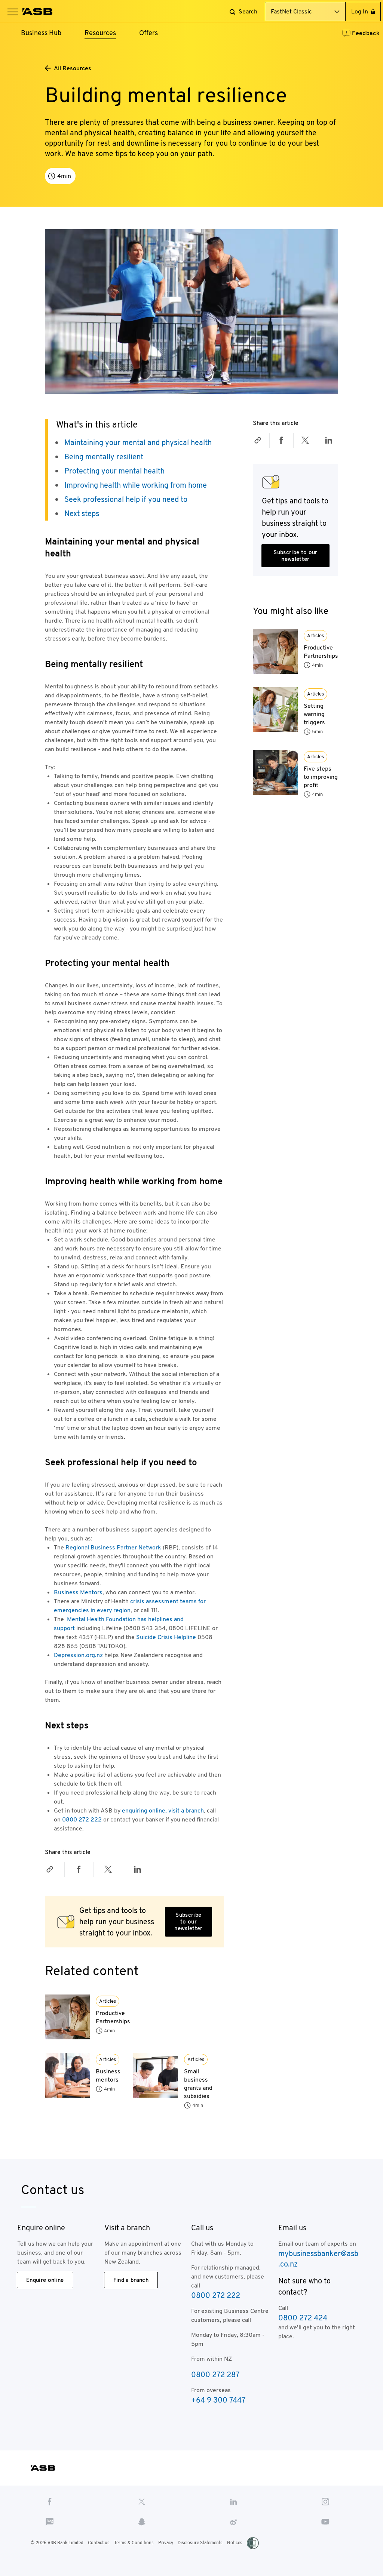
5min (317, 732)
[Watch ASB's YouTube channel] (326, 2521)
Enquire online (45, 2280)
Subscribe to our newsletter (188, 1921)
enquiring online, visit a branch (163, 1810)
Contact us (99, 2543)
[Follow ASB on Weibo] (234, 2521)
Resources (100, 33)
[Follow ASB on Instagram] (326, 2501)
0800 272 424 (303, 2318)
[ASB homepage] (38, 12)
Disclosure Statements (200, 2543)
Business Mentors (78, 1592)
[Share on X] (108, 1869)
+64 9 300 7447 (218, 2400)
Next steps (82, 513)
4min (109, 2031)
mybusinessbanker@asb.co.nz (318, 2259)
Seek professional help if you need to (126, 499)
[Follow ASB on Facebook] (50, 2501)
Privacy (166, 2543)
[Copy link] (50, 1869)
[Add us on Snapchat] (142, 2521)
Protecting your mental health (114, 471)
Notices (235, 2543)
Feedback (366, 33)
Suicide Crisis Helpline (166, 1637)
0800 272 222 (82, 1819)
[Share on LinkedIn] (138, 1869)
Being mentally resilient (104, 457)
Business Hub (41, 33)
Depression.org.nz (78, 1655)
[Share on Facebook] (79, 1869)
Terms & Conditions (134, 2543)
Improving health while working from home (136, 485)
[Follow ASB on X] (142, 2501)
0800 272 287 (215, 2375)
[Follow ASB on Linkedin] (234, 2501)
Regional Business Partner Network (113, 1547)
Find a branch (131, 2280)
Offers (148, 33)
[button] (13, 12)
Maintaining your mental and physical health (138, 442)
